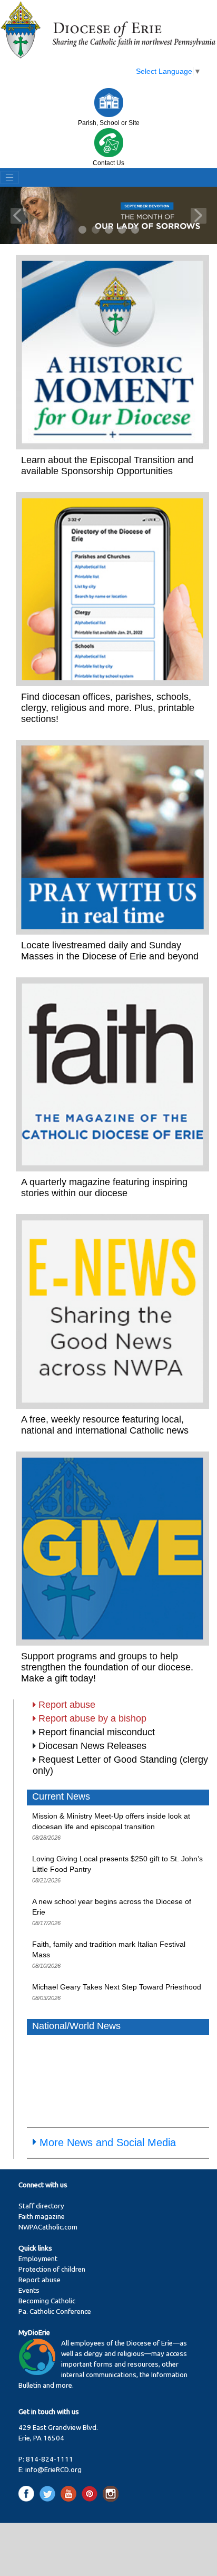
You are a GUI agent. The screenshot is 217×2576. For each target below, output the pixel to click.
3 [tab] (109, 230)
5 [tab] (136, 230)
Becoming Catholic (47, 2301)
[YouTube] (70, 2493)
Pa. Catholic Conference (55, 2311)
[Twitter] (49, 2493)
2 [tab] (96, 230)
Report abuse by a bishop (92, 1718)
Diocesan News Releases (92, 1746)
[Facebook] (28, 2493)
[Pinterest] (91, 2493)
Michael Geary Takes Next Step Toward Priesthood (117, 1987)
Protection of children (52, 2269)
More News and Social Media (108, 2142)
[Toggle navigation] (9, 178)
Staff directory (41, 2206)
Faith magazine (42, 2217)
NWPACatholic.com (48, 2227)
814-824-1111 (50, 2459)
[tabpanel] (108, 215)
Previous (18, 216)
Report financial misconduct (97, 1732)
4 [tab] (122, 230)
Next (199, 216)
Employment (38, 2259)
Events (29, 2290)
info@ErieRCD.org (53, 2470)
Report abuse (67, 1705)
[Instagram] (111, 2493)
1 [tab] (83, 230)
